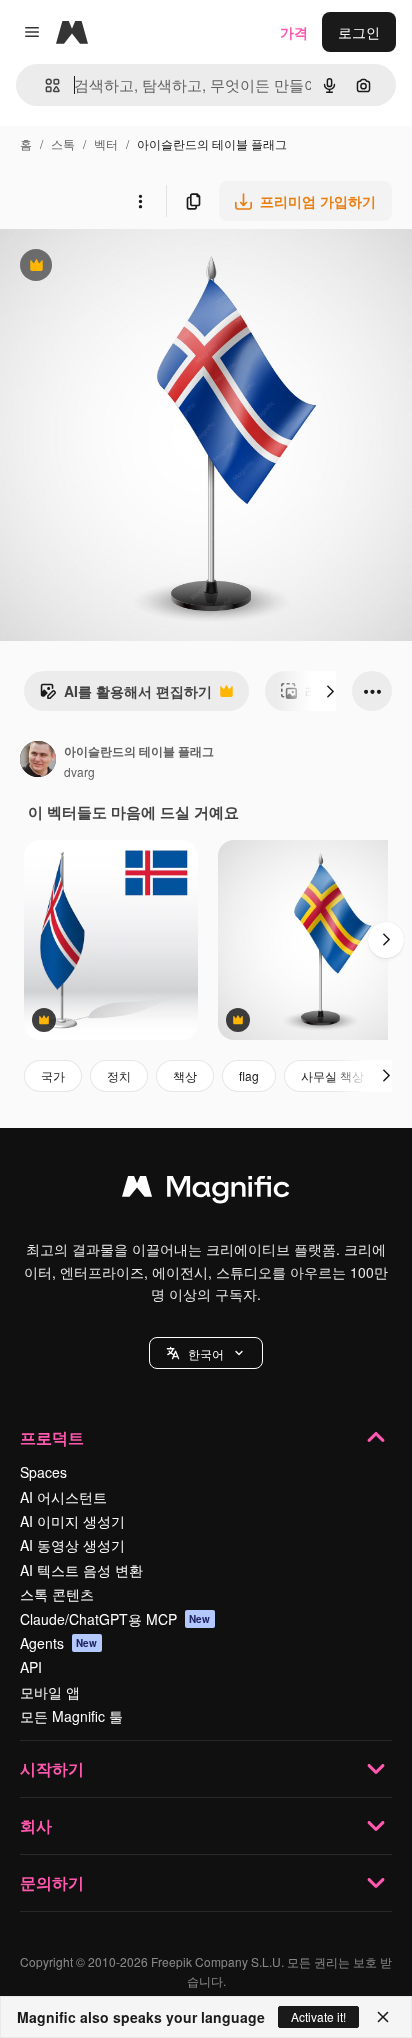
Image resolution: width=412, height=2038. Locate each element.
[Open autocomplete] (44, 85)
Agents (59, 1643)
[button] (206, 1353)
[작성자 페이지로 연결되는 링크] (38, 761)
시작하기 (52, 1768)
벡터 (106, 143)
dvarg (79, 771)
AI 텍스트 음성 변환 (81, 1570)
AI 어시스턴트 (63, 1497)
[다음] (330, 691)
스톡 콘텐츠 (57, 1594)
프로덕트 (52, 1437)
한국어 (206, 1353)
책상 (185, 1075)
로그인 (359, 32)
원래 (115, 267)
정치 (119, 1075)
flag (249, 1075)
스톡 (63, 143)
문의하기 (52, 1882)
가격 (294, 32)
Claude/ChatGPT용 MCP (115, 1619)
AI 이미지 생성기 (72, 1521)
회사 (36, 1825)
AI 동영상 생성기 (72, 1545)
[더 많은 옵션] (140, 201)
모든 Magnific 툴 (71, 1716)
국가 (53, 1075)
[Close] (383, 2017)
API (31, 1667)
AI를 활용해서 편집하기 (125, 696)
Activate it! (318, 2016)
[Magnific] (206, 1191)
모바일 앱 (50, 1692)
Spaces (43, 1472)
